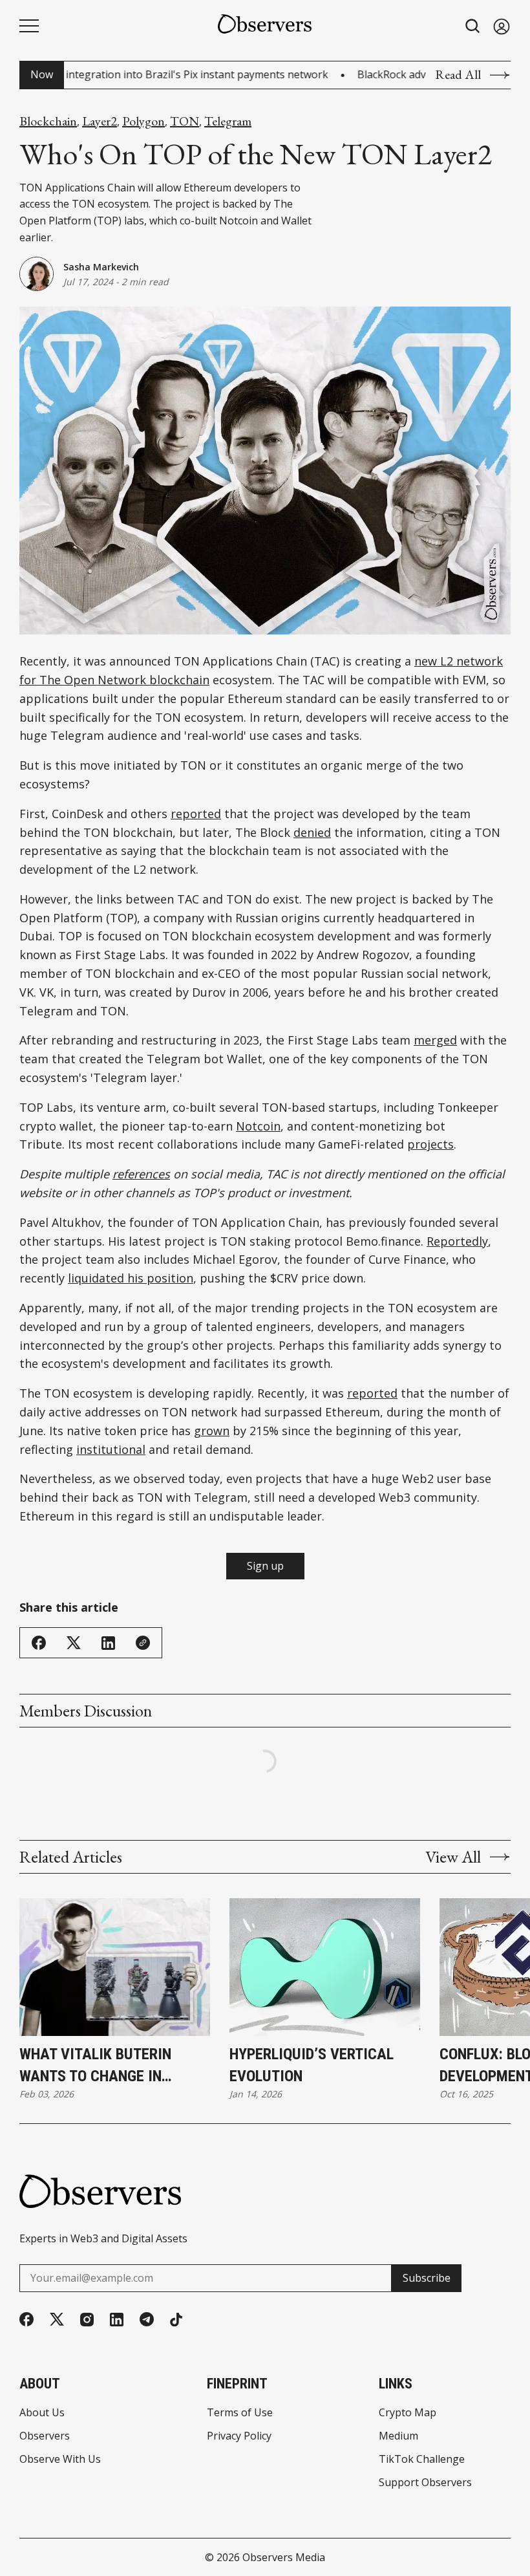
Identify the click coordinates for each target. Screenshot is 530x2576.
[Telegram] (147, 2319)
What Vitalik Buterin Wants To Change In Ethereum (95, 2066)
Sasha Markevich (101, 267)
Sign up (265, 1566)
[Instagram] (87, 2320)
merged (435, 1040)
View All (453, 1857)
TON (185, 121)
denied (312, 832)
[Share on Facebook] (39, 1643)
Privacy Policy (239, 2436)
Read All (458, 75)
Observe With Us (60, 2459)
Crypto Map (408, 2412)
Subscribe (427, 2278)
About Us (42, 2412)
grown (212, 1431)
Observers (45, 2436)
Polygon (143, 121)
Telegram (228, 121)
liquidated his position (131, 1278)
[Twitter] (57, 2320)
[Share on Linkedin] (108, 1643)
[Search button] (473, 26)
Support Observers (425, 2482)
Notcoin (258, 1126)
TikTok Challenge (422, 2459)
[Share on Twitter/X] (74, 1643)
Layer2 (100, 121)
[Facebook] (26, 2319)
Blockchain (48, 121)
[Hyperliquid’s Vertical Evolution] (325, 1967)
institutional (111, 1449)
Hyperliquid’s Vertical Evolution (312, 2065)
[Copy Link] (143, 1643)
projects (430, 1144)
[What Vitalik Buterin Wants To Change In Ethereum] (115, 1967)
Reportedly (457, 1241)
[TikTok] (176, 2320)
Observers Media (284, 2557)
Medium (398, 2436)
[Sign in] (502, 26)
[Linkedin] (117, 2320)
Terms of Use (240, 2412)
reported (196, 814)
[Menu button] (29, 26)
